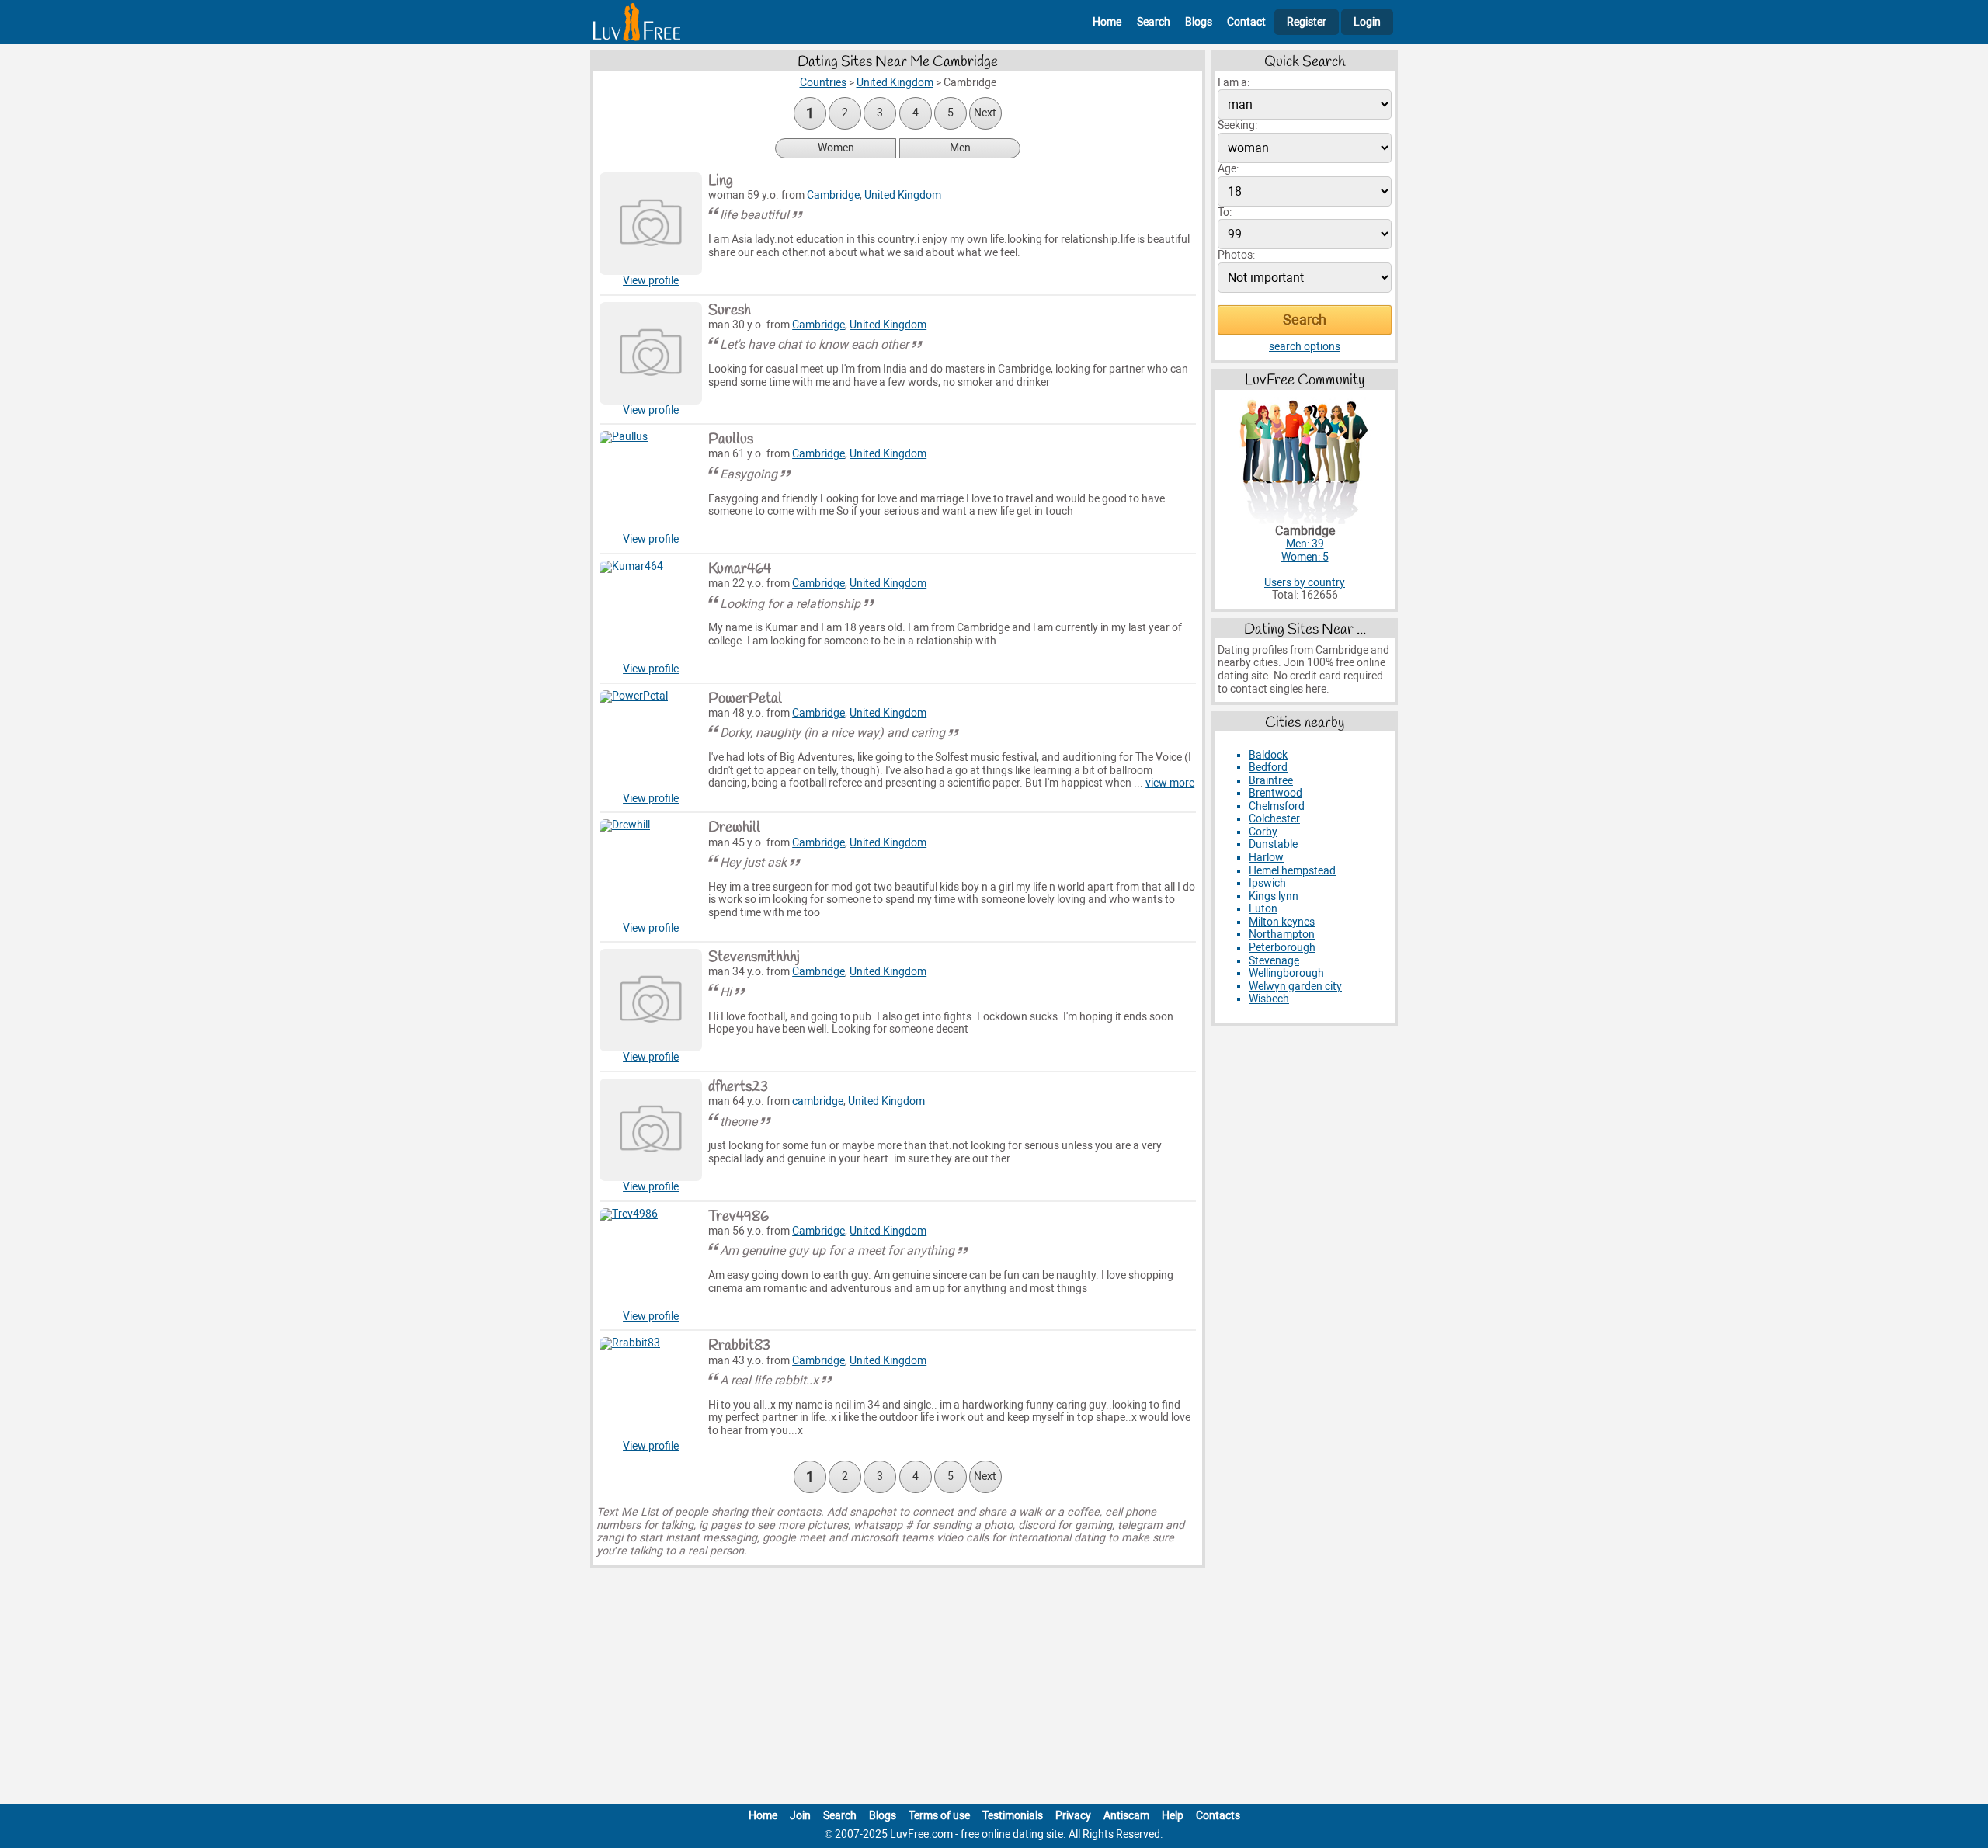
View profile (651, 281)
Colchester (1274, 819)
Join (800, 1816)
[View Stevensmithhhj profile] (651, 1000)
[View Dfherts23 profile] (651, 1130)
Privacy (1073, 1816)
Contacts (1218, 1816)
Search (1154, 22)
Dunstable (1273, 844)
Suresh (730, 311)
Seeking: (1237, 125)
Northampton (1282, 934)
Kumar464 (740, 569)
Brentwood (1276, 793)
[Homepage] (637, 22)
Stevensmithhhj (754, 957)
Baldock (1268, 755)
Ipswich (1267, 883)
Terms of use (939, 1816)
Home (1107, 22)
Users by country (1305, 583)
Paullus (731, 439)
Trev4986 (739, 1217)
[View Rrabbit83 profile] (651, 1388)
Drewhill (734, 828)
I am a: (1234, 83)
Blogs (1199, 22)
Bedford (1268, 768)
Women (836, 148)
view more (1170, 783)
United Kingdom (903, 195)
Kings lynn (1274, 896)
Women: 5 (1305, 557)
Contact (1246, 22)
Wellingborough (1286, 973)
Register (1307, 22)
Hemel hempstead (1292, 871)
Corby (1263, 832)
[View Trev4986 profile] (651, 1259)
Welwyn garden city (1295, 987)
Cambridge (833, 195)
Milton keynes (1282, 922)
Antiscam (1126, 1816)
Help (1173, 1816)
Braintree (1271, 781)
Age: (1228, 169)
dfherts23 (738, 1087)
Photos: (1236, 255)
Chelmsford (1277, 806)
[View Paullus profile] (651, 482)
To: (1225, 212)
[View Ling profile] (651, 224)
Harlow (1266, 858)
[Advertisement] (994, 1689)
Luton (1263, 909)
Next (985, 113)
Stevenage (1274, 961)
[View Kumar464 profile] (651, 612)
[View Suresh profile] (651, 353)
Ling (721, 181)
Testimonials (1013, 1816)
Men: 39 (1305, 544)
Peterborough (1282, 948)
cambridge (818, 1101)
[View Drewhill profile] (651, 870)
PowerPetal (745, 699)
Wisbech (1269, 999)
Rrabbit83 (739, 1346)
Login (1367, 22)
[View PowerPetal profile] (651, 742)
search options (1305, 347)
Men (960, 148)
